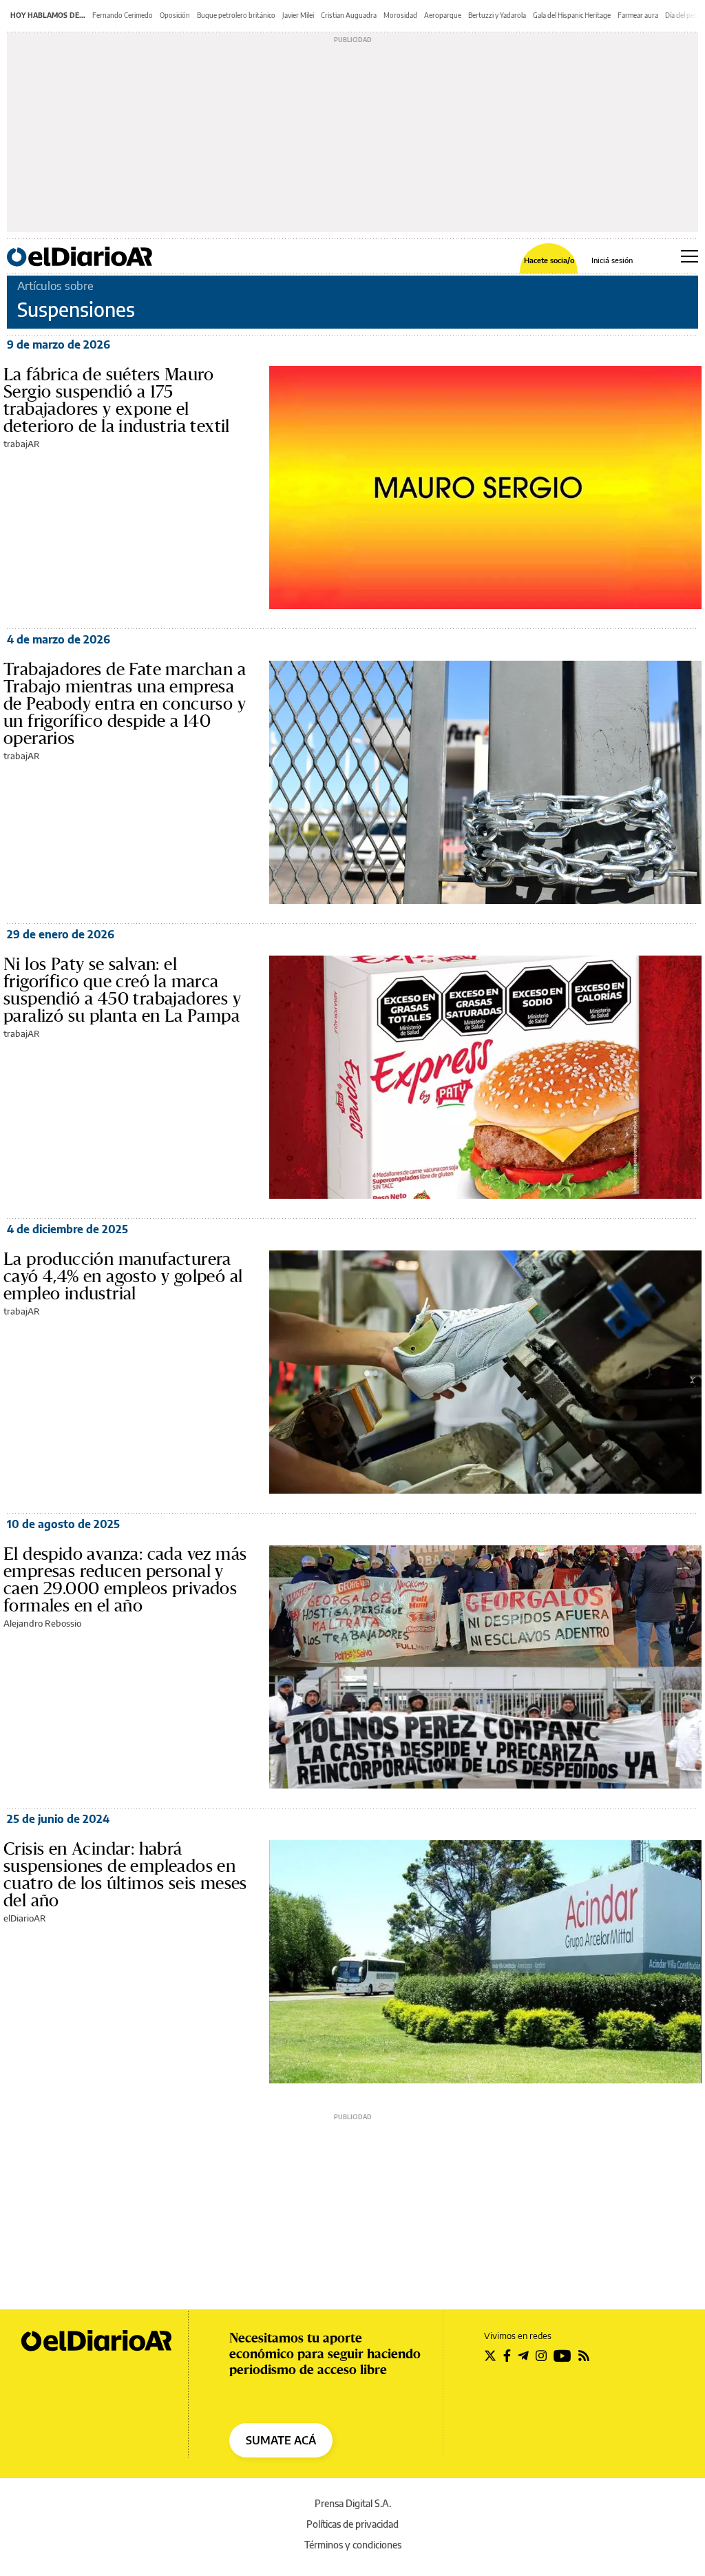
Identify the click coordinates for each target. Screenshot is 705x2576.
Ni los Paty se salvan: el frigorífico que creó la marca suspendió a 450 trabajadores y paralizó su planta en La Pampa (122, 990)
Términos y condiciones (353, 2545)
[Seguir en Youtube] (562, 2356)
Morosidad (400, 15)
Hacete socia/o (549, 260)
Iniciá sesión (612, 260)
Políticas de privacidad (352, 2524)
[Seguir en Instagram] (541, 2356)
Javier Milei (298, 15)
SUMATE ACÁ (281, 2440)
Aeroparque (443, 15)
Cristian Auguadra (349, 15)
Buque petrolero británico (236, 15)
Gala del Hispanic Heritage (572, 15)
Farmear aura (638, 15)
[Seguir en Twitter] (490, 2356)
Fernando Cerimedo (123, 15)
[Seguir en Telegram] (523, 2356)
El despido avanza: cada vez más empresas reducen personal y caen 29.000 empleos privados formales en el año (125, 1579)
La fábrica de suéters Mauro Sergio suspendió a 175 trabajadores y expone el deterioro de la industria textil (117, 400)
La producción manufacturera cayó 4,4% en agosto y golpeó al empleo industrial (123, 1276)
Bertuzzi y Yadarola (497, 15)
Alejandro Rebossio (42, 1623)
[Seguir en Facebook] (507, 2356)
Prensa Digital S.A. (353, 2503)
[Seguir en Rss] (584, 2356)
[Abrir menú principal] (690, 256)
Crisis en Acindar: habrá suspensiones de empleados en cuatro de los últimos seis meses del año (125, 1874)
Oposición (175, 15)
